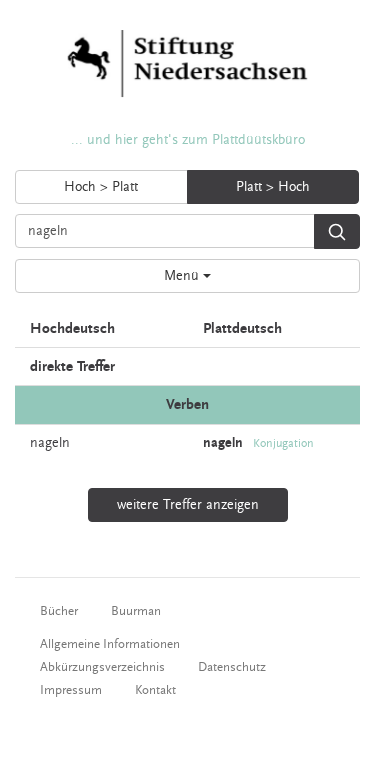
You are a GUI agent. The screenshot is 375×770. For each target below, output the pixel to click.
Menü (183, 276)
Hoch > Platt (101, 187)
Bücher (59, 611)
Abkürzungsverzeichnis (102, 667)
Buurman (136, 611)
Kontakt (155, 690)
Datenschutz (232, 667)
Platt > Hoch (273, 187)
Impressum (71, 690)
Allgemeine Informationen (110, 644)
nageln (50, 443)
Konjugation (283, 443)
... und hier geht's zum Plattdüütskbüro (188, 140)
